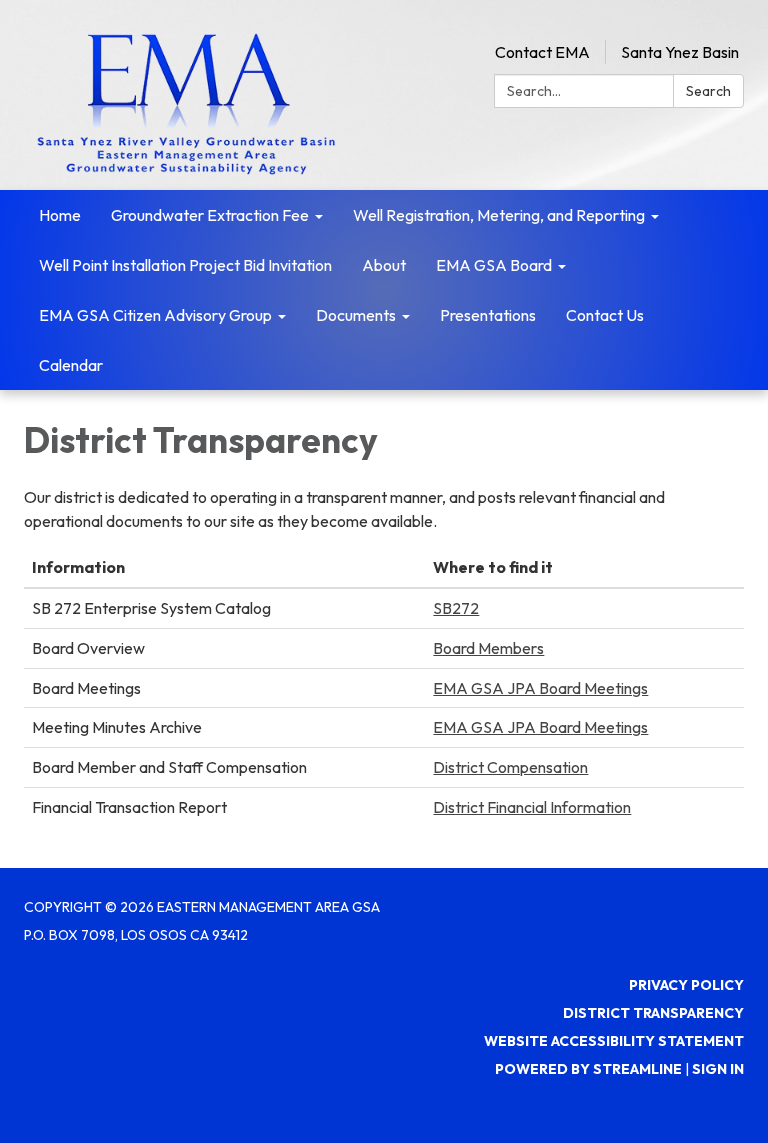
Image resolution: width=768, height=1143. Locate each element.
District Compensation (510, 767)
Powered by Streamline (588, 1069)
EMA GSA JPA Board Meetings (540, 688)
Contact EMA (542, 52)
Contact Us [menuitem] (605, 315)
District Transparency (653, 1013)
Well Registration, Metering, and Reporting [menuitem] (499, 215)
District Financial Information (532, 807)
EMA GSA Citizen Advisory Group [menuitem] (155, 315)
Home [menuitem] (60, 215)
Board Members (488, 648)
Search (708, 91)
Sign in (718, 1069)
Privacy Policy (686, 985)
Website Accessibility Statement (614, 1041)
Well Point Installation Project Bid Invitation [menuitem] (185, 265)
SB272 (456, 608)
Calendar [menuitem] (71, 365)
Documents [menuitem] (356, 315)
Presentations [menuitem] (488, 315)
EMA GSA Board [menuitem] (494, 265)
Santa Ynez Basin (680, 52)
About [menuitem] (384, 265)
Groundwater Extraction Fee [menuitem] (210, 215)
